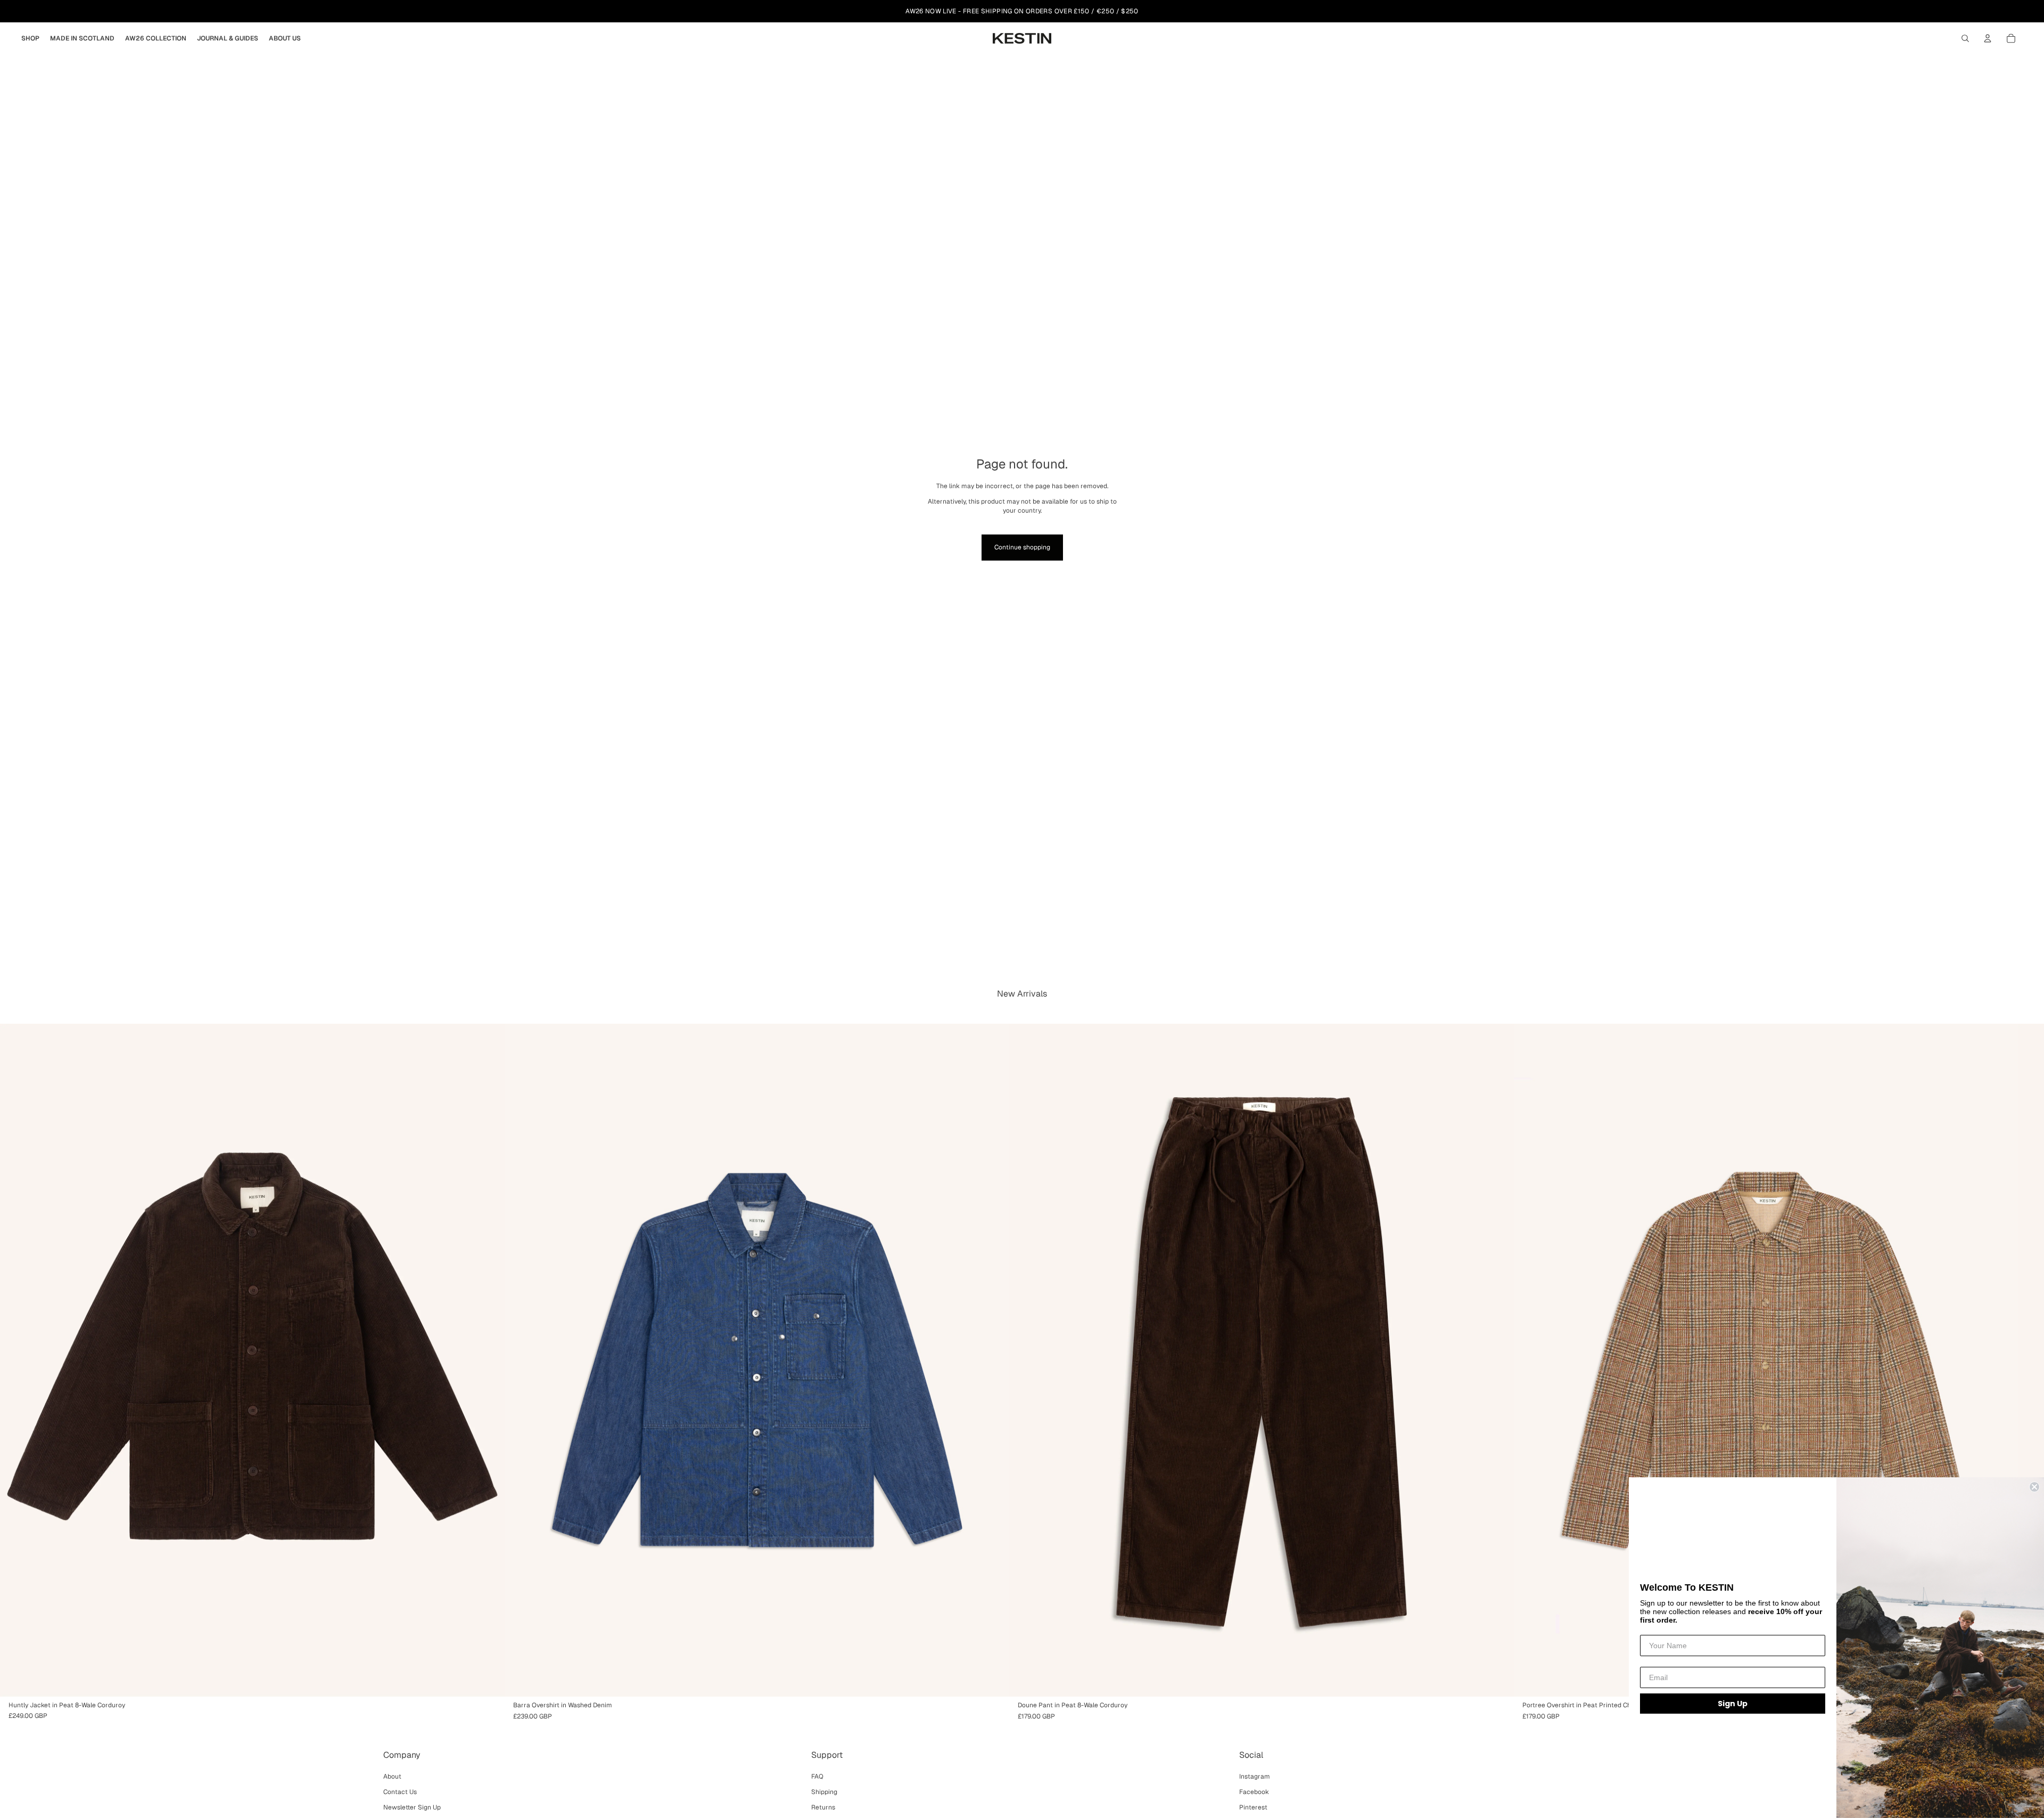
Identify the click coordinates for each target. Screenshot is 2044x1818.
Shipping (824, 1792)
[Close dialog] (2034, 1487)
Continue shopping (1022, 547)
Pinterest (1253, 1807)
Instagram (1255, 1776)
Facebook (1254, 1792)
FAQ (817, 1776)
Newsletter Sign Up (412, 1807)
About (392, 1776)
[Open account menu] (1988, 38)
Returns (823, 1807)
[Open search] (1965, 38)
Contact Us (400, 1792)
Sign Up (1733, 1704)
